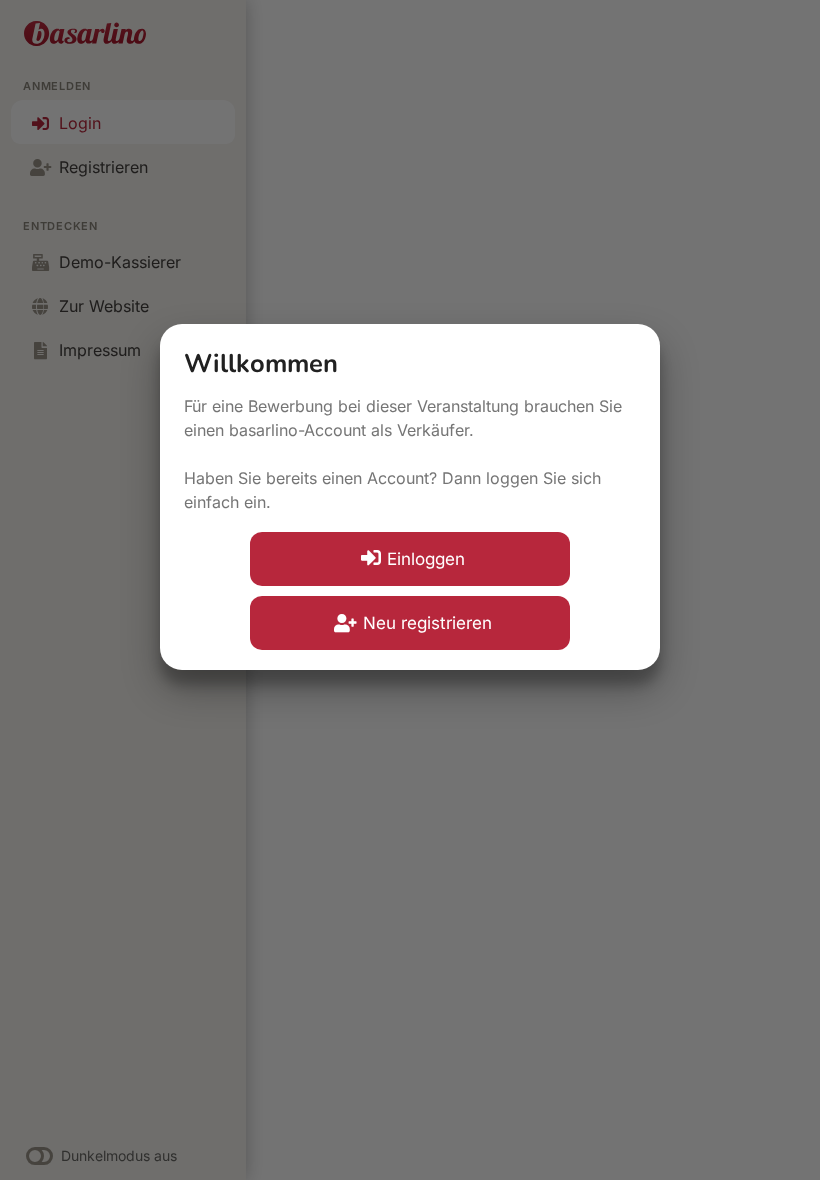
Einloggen (426, 559)
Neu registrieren (427, 623)
